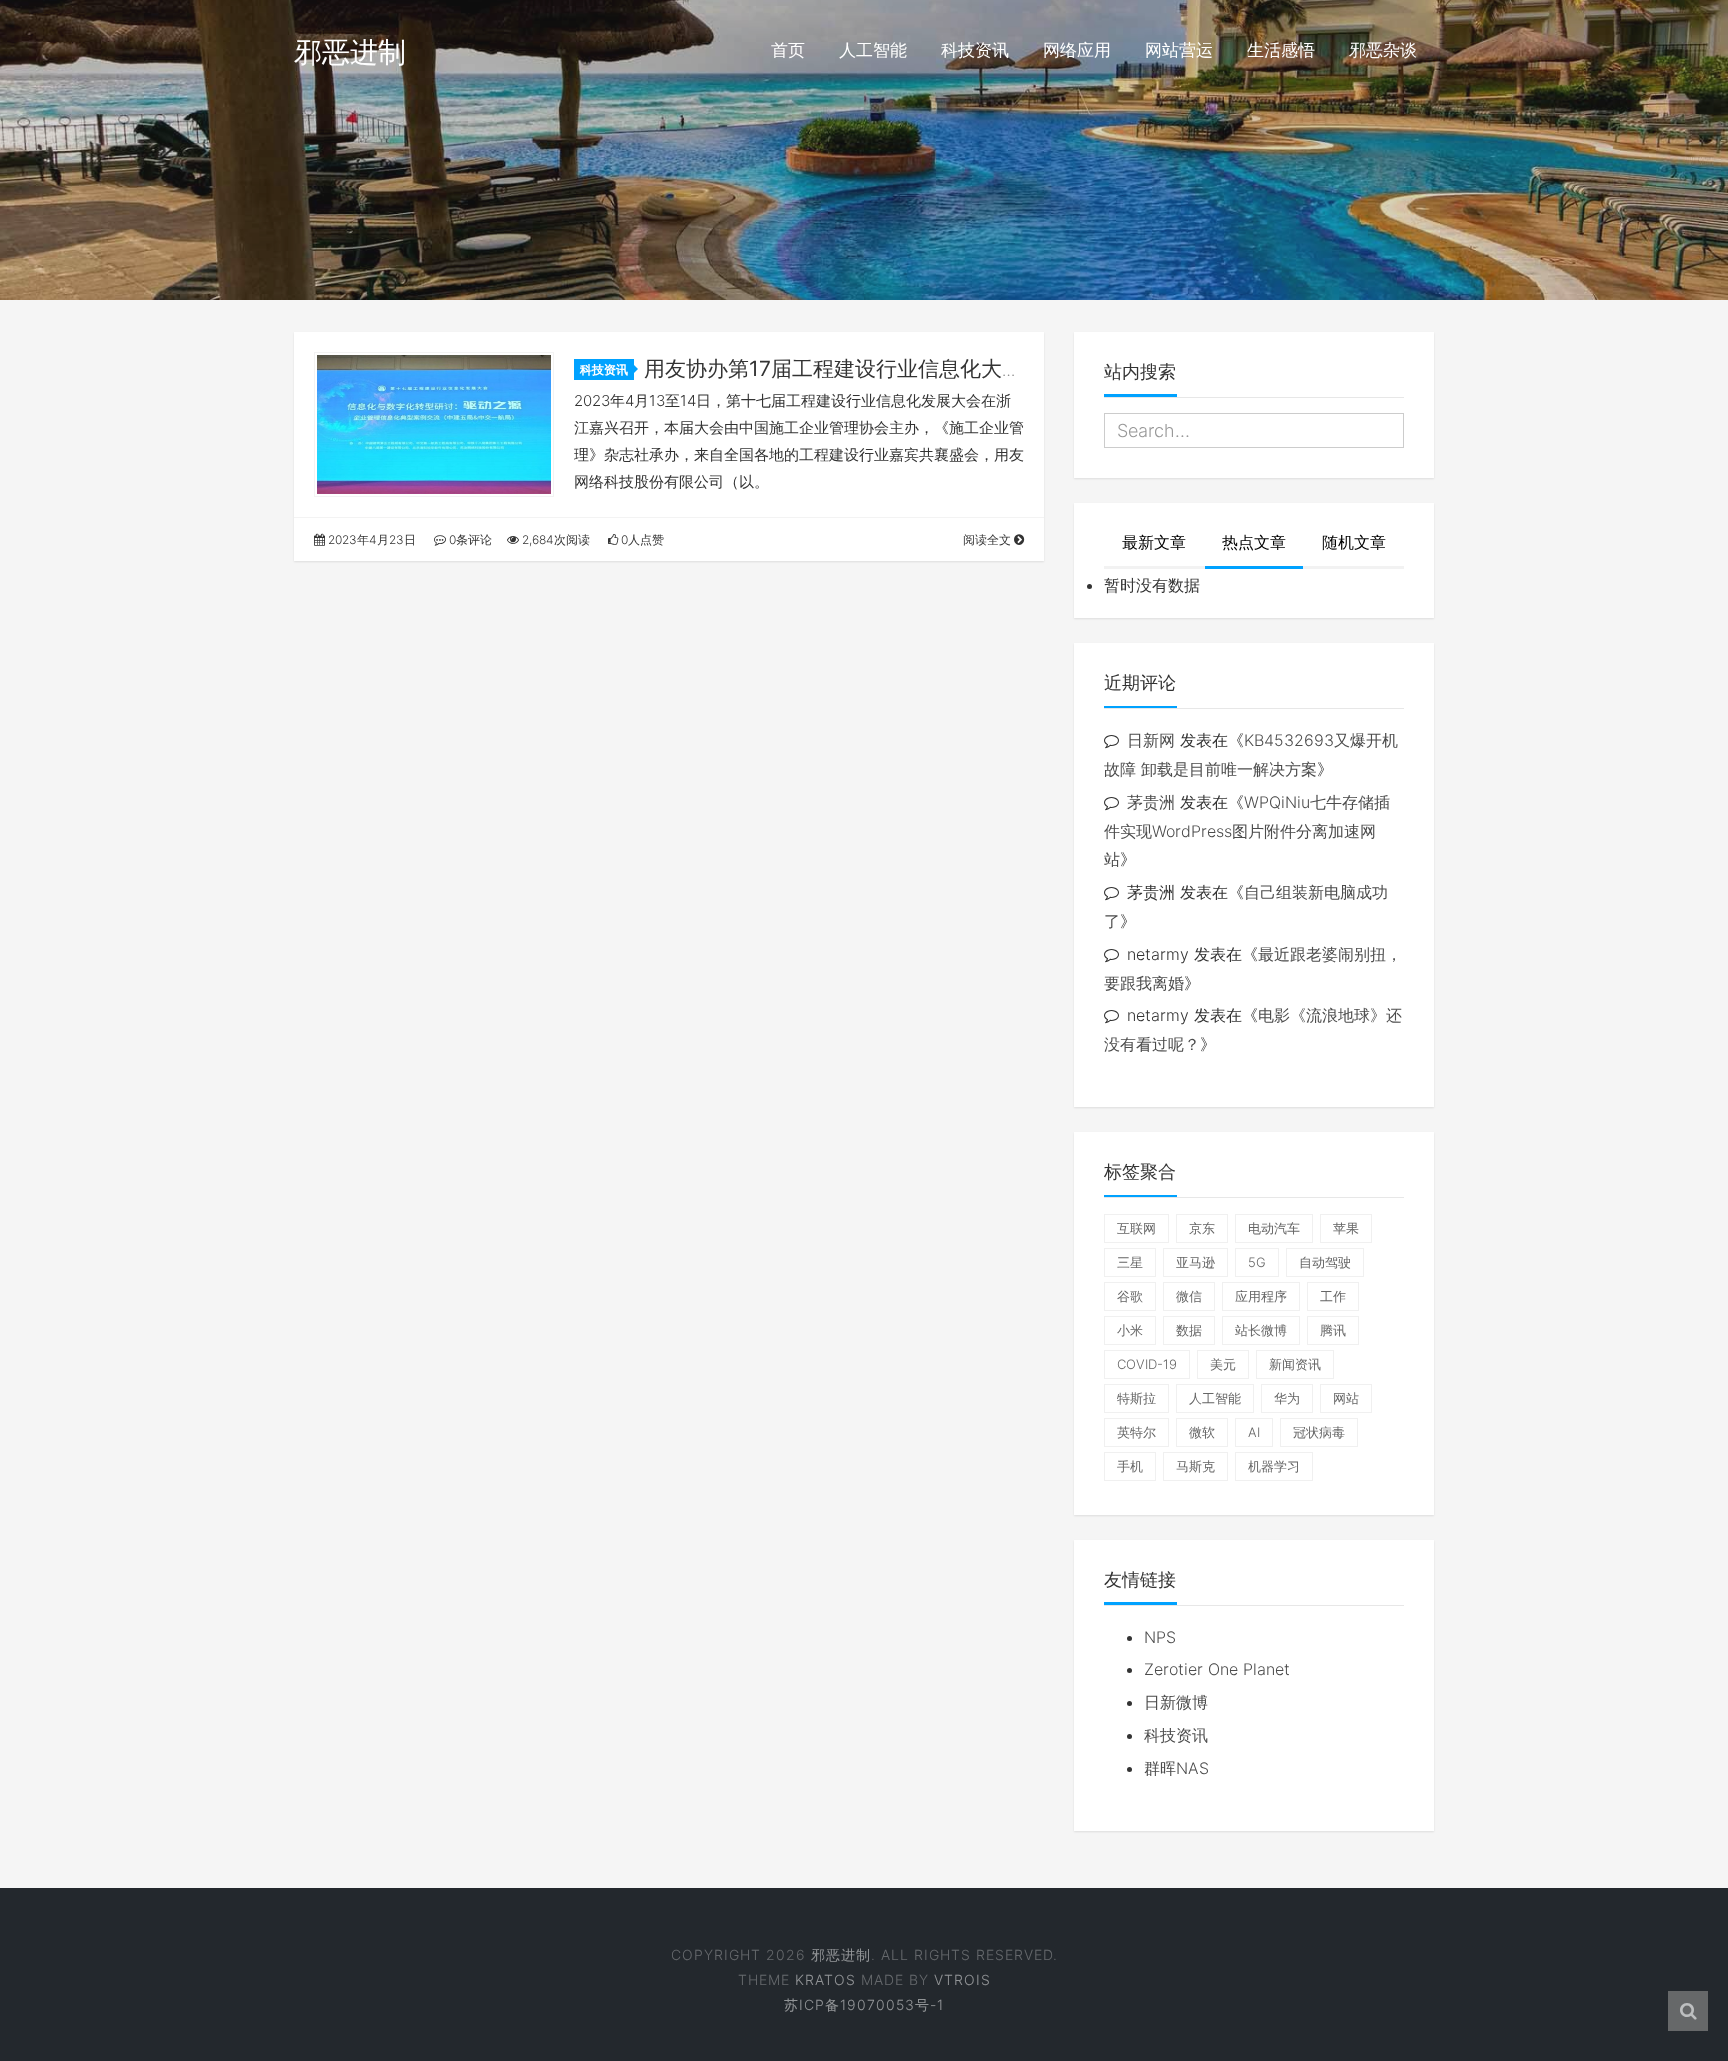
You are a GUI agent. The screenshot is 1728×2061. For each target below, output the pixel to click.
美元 (1223, 1364)
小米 (1130, 1330)
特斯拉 (1136, 1398)
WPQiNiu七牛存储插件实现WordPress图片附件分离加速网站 (1247, 831)
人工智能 (873, 50)
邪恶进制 (350, 52)
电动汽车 (1274, 1228)
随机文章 (1354, 542)
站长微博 (1261, 1330)
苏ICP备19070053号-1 (864, 2004)
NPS (1160, 1637)
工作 (1333, 1296)
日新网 (1151, 740)
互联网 (1136, 1228)
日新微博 (1176, 1702)
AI (1254, 1432)
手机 (1130, 1466)
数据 (1189, 1330)
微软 (1202, 1432)
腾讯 (1333, 1330)
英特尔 (1136, 1432)
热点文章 (1254, 542)
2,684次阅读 (554, 539)
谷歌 (1130, 1296)
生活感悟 (1281, 50)
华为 (1287, 1398)
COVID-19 (1147, 1364)
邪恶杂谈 (1383, 50)
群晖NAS (1176, 1768)
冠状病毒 (1319, 1432)
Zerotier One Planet (1217, 1669)
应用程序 (1261, 1296)
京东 (1202, 1228)
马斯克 (1195, 1466)
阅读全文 (988, 539)
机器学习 (1274, 1466)
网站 (1346, 1398)
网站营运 (1179, 50)
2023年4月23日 (370, 539)
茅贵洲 (1151, 802)
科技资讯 (975, 50)
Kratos (825, 1979)
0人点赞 (641, 539)
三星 (1130, 1262)
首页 (788, 50)
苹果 (1346, 1228)
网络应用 (1077, 50)
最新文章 (1154, 542)
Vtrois (962, 1979)
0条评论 (469, 539)
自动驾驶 (1325, 1262)
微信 (1189, 1296)
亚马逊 (1195, 1262)
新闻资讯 (1295, 1364)
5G (1257, 1262)
